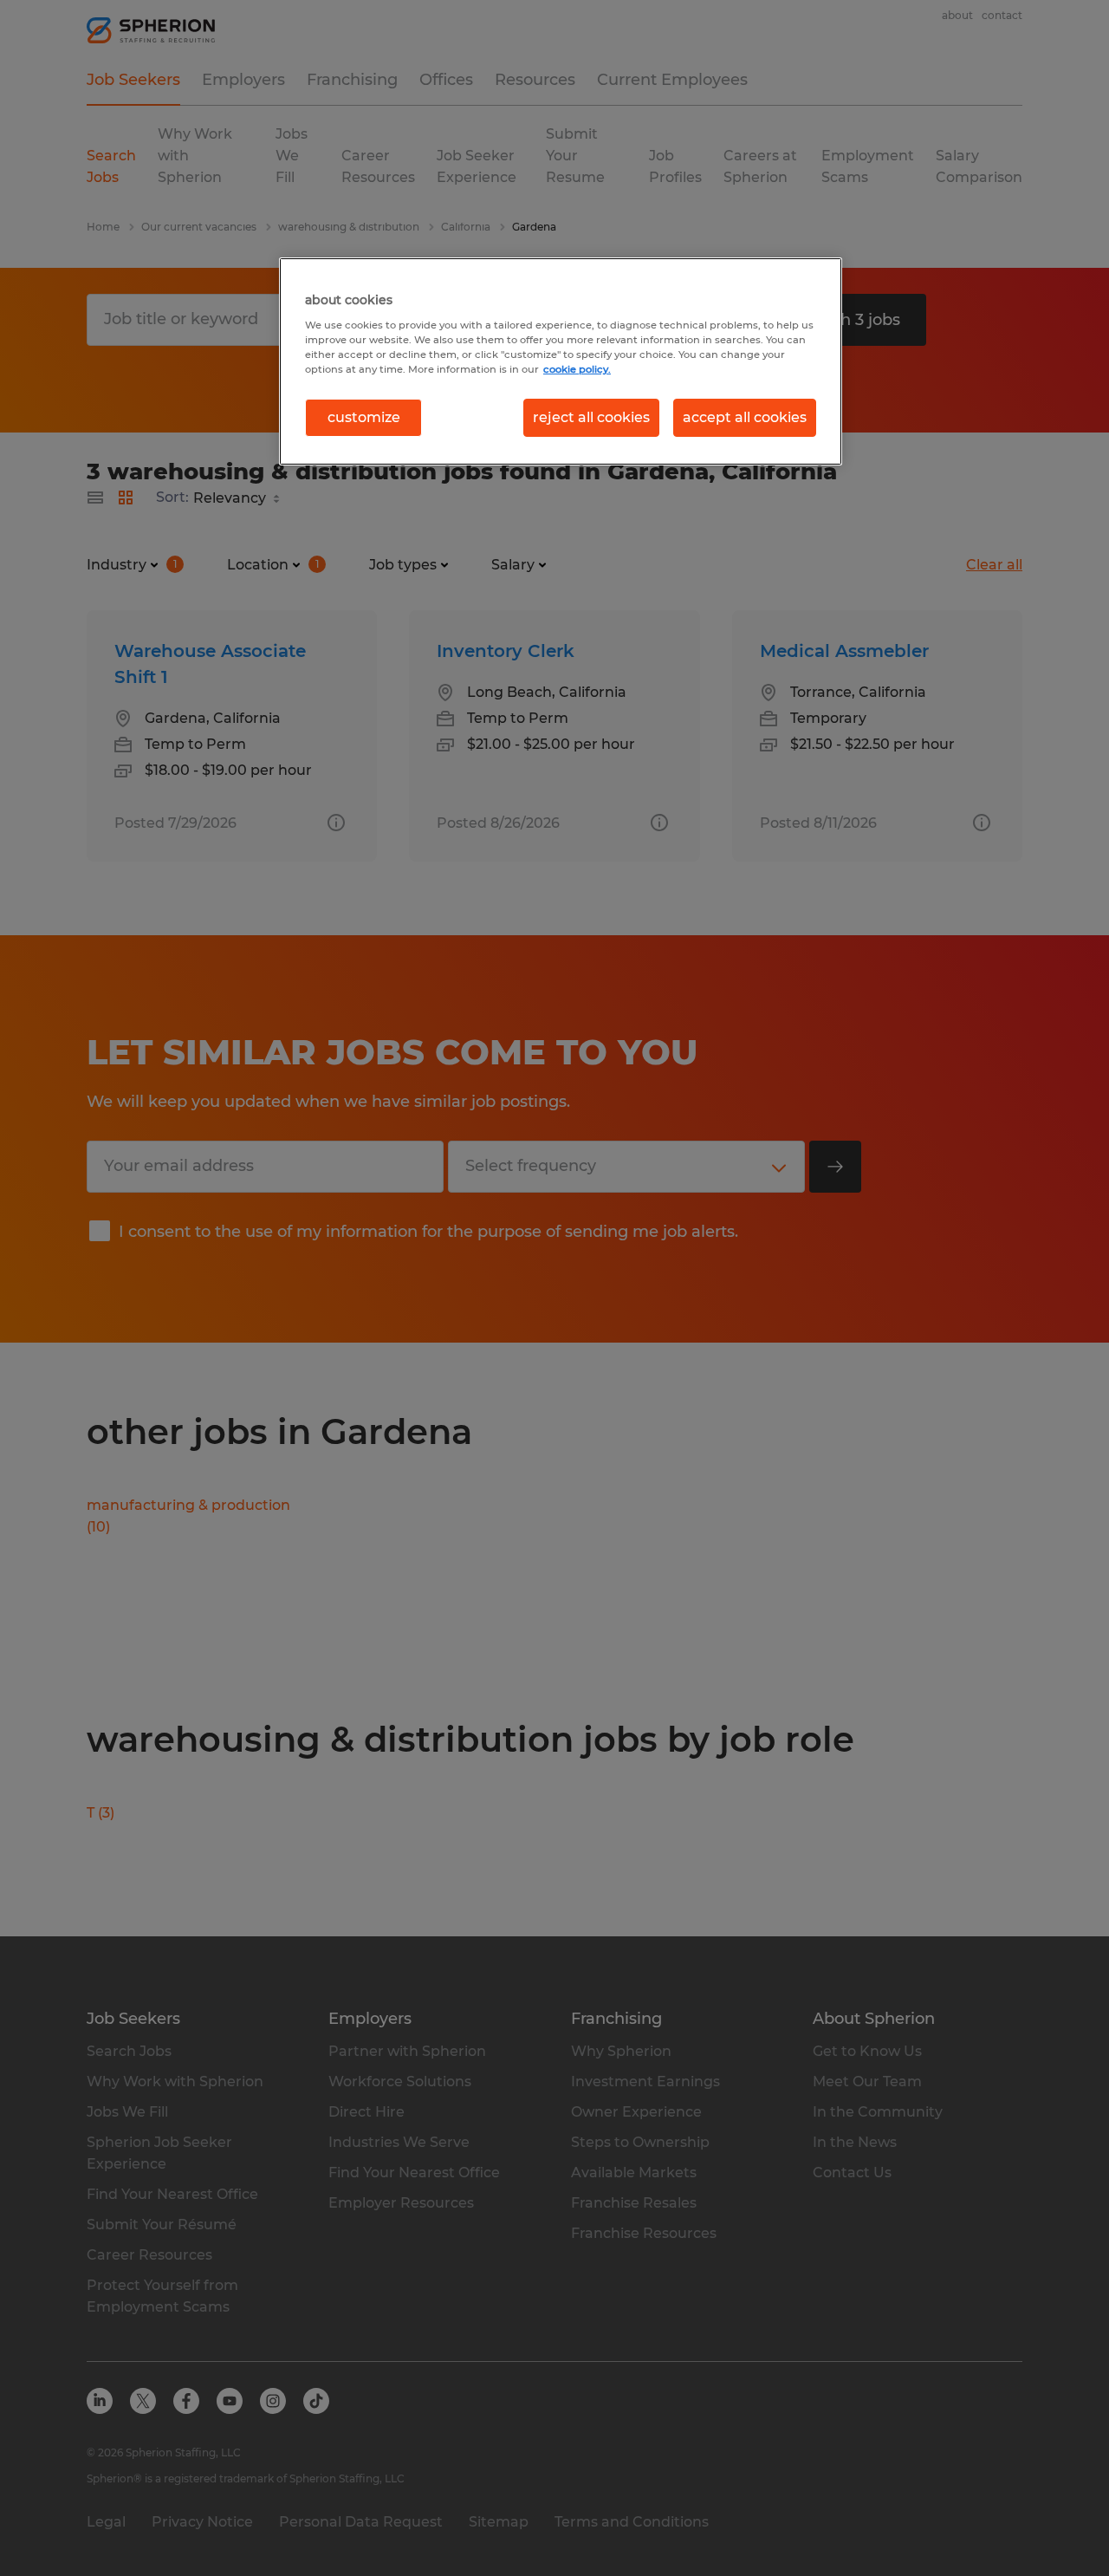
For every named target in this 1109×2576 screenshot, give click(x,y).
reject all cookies (591, 417)
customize (364, 417)
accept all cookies (745, 417)
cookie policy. (577, 369)
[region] (561, 361)
